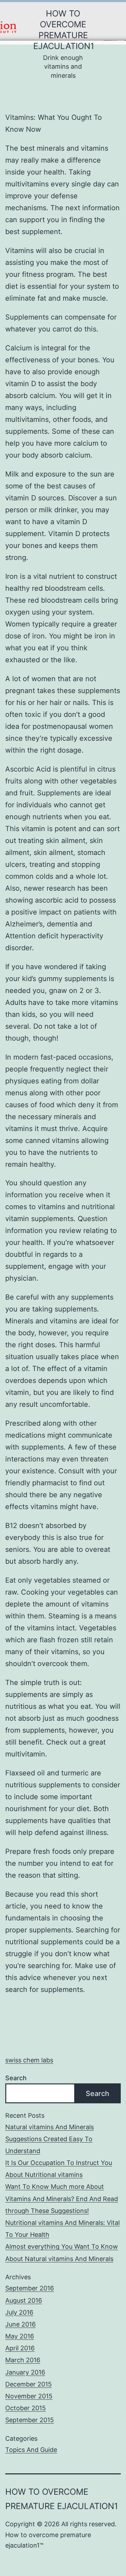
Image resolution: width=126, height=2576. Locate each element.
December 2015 (29, 2384)
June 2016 (20, 2324)
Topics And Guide (31, 2450)
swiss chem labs (29, 2060)
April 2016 (20, 2348)
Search (16, 2078)
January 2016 (25, 2372)
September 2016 (30, 2288)
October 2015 (26, 2408)
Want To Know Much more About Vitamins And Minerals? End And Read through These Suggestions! (62, 2198)
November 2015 (29, 2396)
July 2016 (19, 2312)
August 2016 (24, 2300)
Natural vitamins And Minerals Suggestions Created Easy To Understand (50, 2139)
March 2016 (23, 2360)
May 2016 (20, 2336)
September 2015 (30, 2420)
